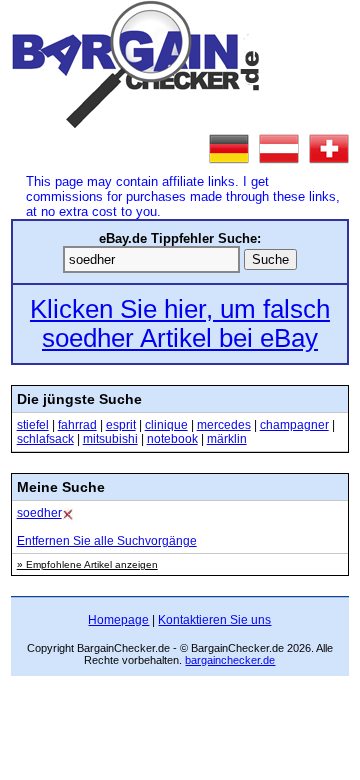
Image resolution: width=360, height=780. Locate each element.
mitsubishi (110, 439)
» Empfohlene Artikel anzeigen (87, 564)
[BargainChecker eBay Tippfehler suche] (136, 123)
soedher (39, 513)
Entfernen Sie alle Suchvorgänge (107, 541)
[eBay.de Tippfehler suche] (229, 149)
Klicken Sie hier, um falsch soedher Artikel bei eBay (180, 323)
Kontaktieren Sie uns (214, 620)
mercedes (224, 425)
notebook (172, 439)
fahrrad (77, 425)
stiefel (33, 425)
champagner (294, 425)
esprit (121, 425)
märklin (227, 439)
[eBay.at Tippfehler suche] (279, 149)
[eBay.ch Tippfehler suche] (329, 149)
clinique (166, 425)
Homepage (118, 620)
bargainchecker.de (230, 660)
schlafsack (45, 439)
